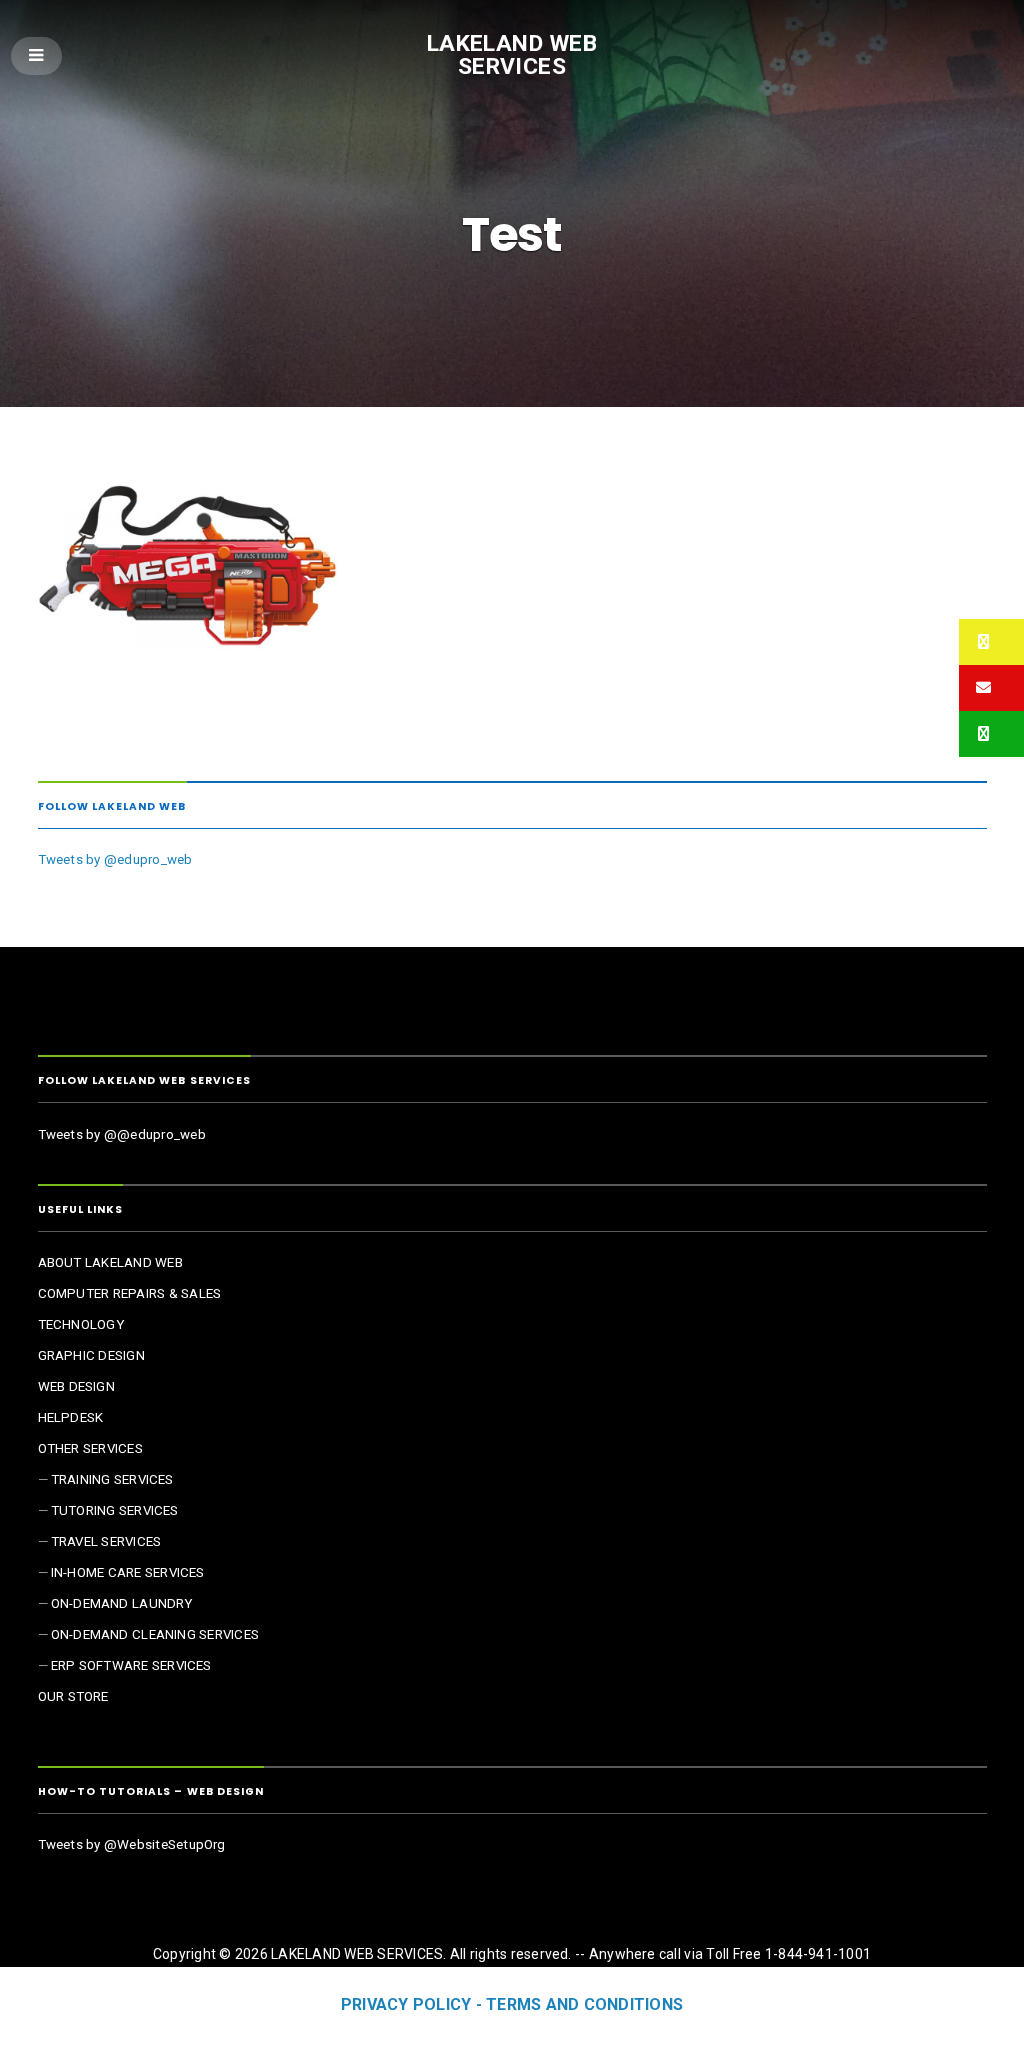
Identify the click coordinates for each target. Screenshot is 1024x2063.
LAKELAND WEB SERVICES (512, 55)
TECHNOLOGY (81, 1324)
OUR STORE (73, 1696)
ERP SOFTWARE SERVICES (131, 1665)
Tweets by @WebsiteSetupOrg (132, 1844)
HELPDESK (71, 1417)
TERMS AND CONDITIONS (584, 2004)
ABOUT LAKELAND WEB (110, 1262)
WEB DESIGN (76, 1386)
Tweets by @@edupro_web (122, 1134)
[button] (991, 642)
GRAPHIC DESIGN (91, 1355)
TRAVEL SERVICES (106, 1541)
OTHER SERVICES (90, 1448)
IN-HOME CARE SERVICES (128, 1572)
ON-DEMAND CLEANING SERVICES (155, 1634)
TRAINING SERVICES (112, 1479)
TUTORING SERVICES (115, 1510)
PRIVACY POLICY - (413, 2004)
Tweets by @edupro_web (115, 859)
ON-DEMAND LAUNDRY (122, 1603)
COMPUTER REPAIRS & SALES (130, 1293)
